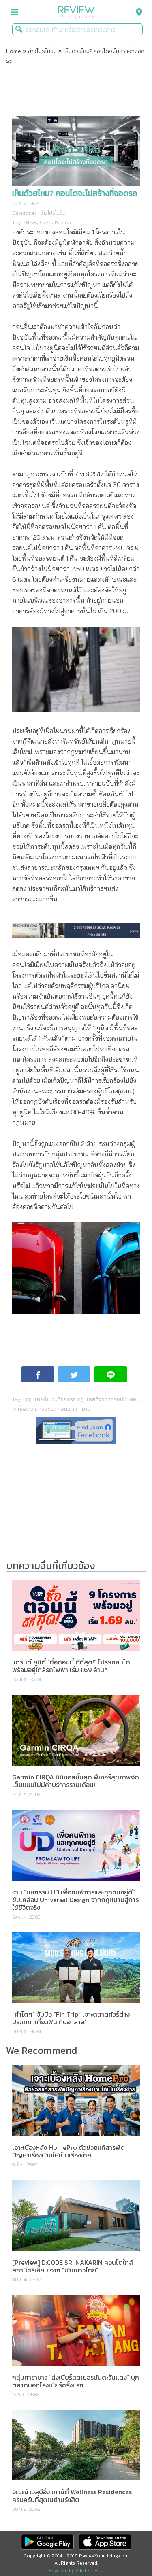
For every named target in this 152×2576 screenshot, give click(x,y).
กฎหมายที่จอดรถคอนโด (103, 1399)
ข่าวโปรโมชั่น (42, 51)
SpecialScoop (55, 223)
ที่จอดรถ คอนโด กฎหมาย (64, 1409)
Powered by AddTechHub (76, 2570)
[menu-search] (137, 12)
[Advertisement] (76, 91)
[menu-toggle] (15, 12)
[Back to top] (126, 2550)
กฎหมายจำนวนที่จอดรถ (51, 1399)
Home (14, 51)
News (32, 223)
